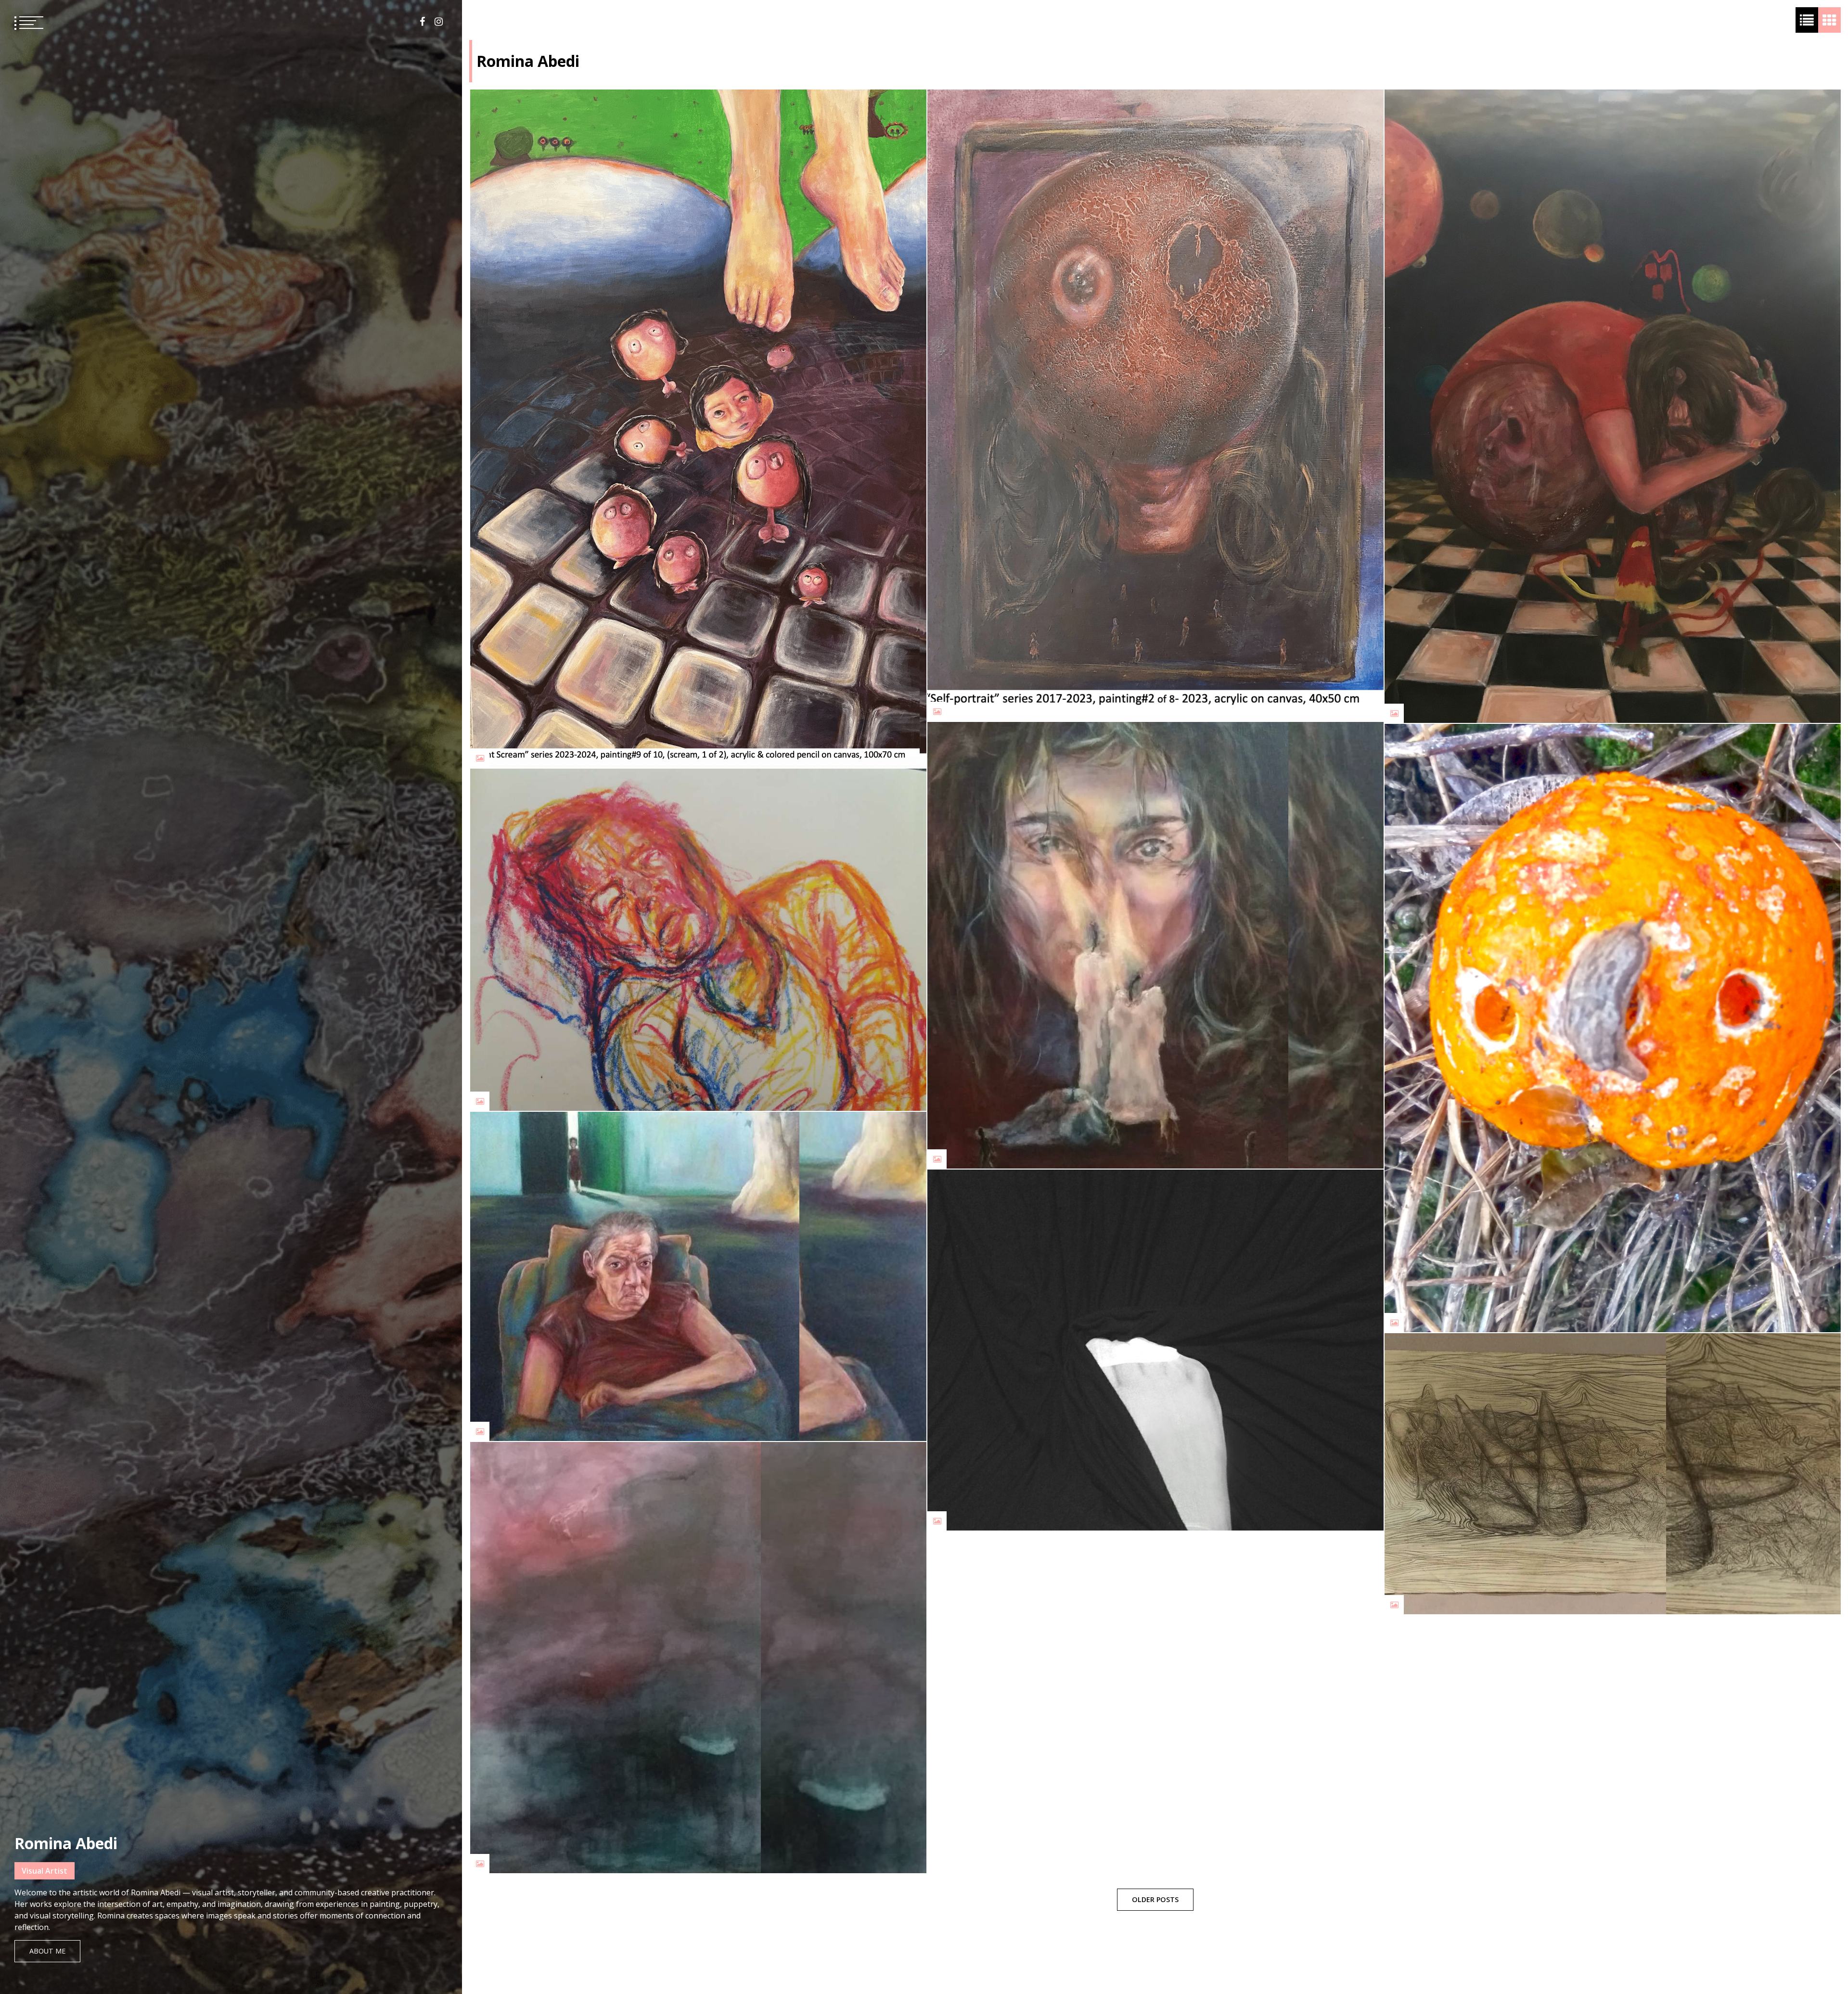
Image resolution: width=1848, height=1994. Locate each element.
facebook (422, 22)
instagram (439, 22)
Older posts (1155, 1899)
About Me (47, 1951)
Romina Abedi (66, 1843)
